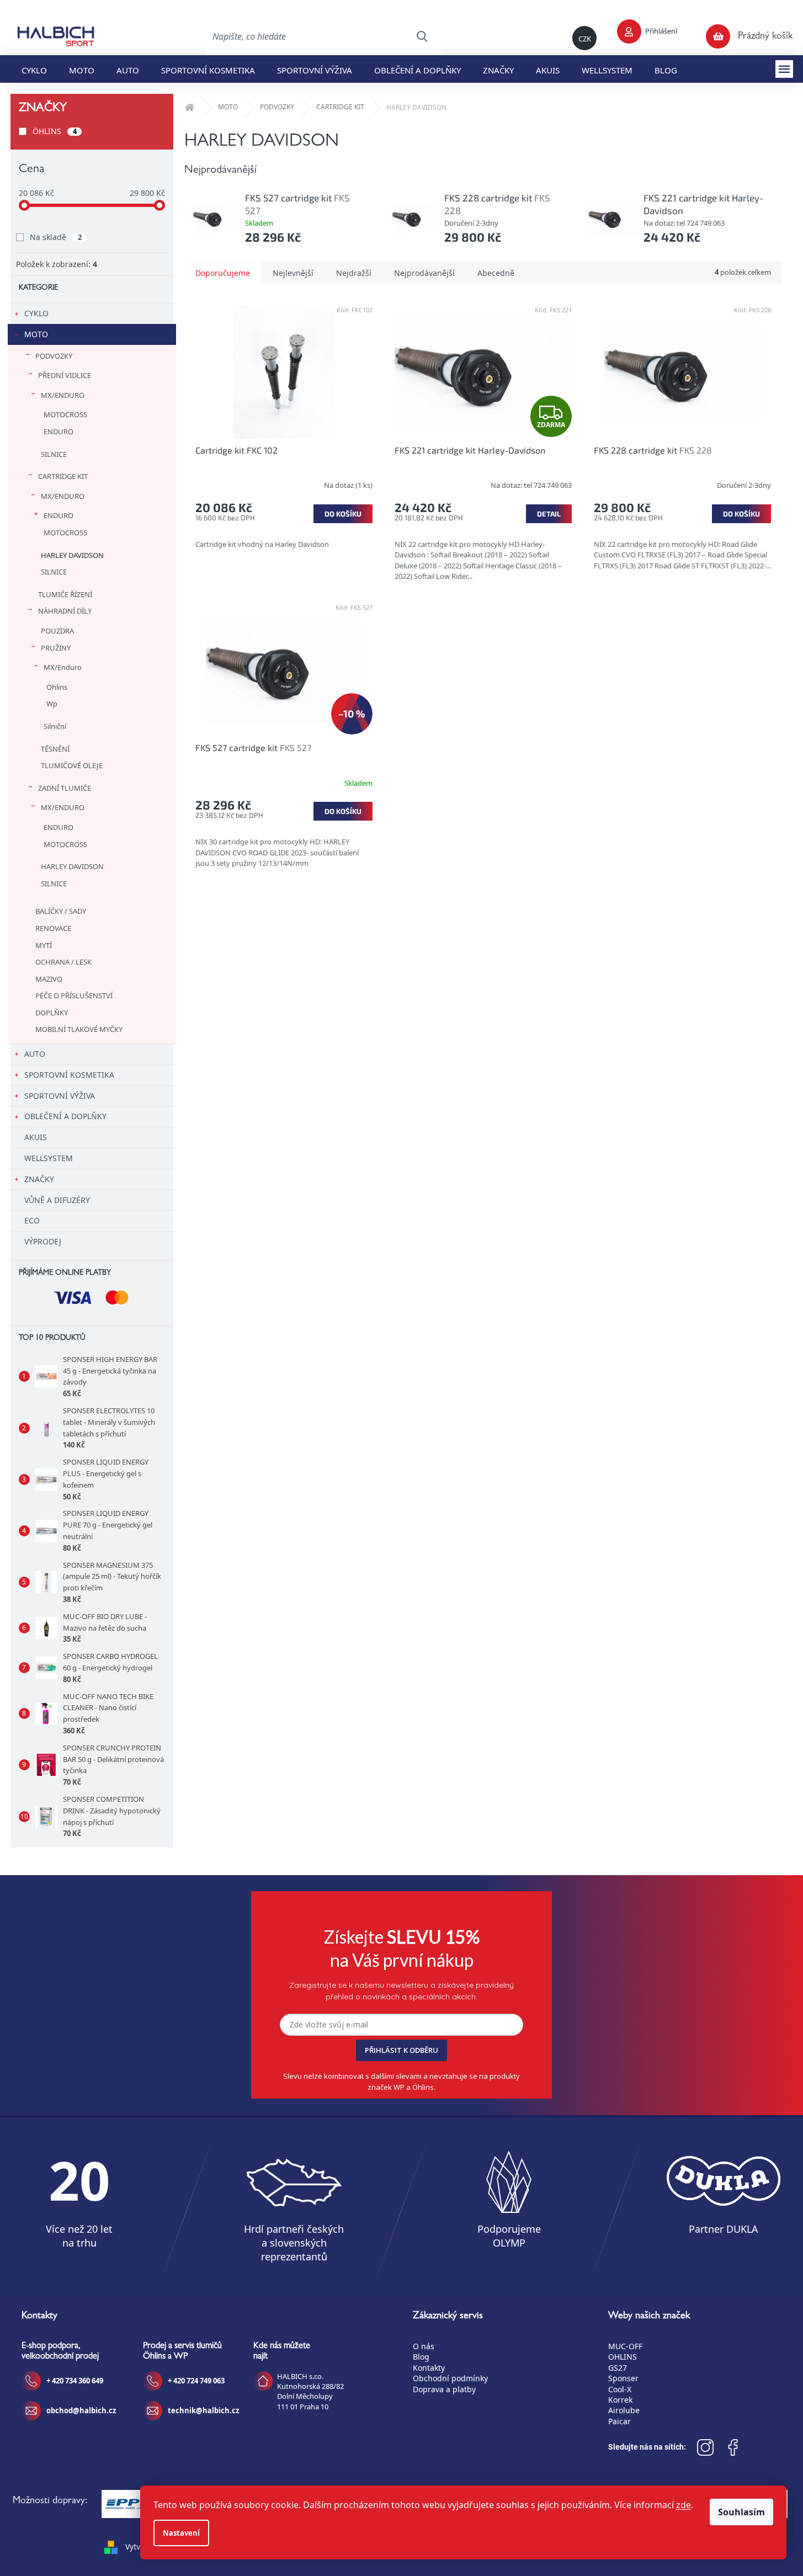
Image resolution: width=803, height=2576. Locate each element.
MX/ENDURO (63, 395)
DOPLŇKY (52, 1013)
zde (684, 2505)
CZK (585, 39)
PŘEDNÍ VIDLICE (65, 375)
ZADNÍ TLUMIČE (65, 788)
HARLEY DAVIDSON (72, 555)
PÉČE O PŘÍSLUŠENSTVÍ (74, 996)
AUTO (35, 1054)
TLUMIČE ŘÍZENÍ (65, 594)
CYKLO (36, 313)
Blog (421, 2357)
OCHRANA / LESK (63, 962)
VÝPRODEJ (43, 1241)
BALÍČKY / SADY (61, 911)
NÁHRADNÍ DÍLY (65, 611)
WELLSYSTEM (49, 1158)
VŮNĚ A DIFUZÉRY (57, 1200)
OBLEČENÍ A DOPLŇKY (65, 1116)
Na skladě (56, 237)
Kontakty (429, 2368)
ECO (32, 1220)
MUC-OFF (625, 2346)
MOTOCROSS (65, 414)
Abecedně (496, 273)
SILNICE (54, 454)
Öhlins (57, 687)
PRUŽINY (56, 648)
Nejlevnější (293, 273)
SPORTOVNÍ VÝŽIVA (60, 1096)
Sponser (623, 2378)
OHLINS (623, 2357)
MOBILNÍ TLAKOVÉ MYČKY (79, 1029)
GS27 (618, 2368)
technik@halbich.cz (203, 2410)
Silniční (55, 726)
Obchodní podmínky (450, 2378)
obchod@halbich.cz (81, 2410)
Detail (549, 514)
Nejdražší (354, 273)
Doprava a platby (444, 2389)
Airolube (624, 2410)
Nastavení (181, 2533)
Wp (52, 704)
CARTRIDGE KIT (63, 476)
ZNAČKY (39, 1179)
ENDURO (59, 432)
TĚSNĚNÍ (55, 749)
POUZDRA (57, 631)
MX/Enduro (63, 667)
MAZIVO (49, 979)
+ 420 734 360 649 (75, 2381)
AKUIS (36, 1137)
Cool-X (620, 2389)
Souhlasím (741, 2512)
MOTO (36, 334)
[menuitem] (34, 69)
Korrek (620, 2400)
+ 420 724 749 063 (196, 2381)
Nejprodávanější (424, 273)
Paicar (619, 2421)
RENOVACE (53, 928)
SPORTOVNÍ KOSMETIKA (69, 1075)
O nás (424, 2346)
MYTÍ (44, 945)
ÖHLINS (55, 131)
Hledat (422, 36)
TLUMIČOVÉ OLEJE (72, 765)
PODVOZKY (54, 356)
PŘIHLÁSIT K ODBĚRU (401, 2050)
